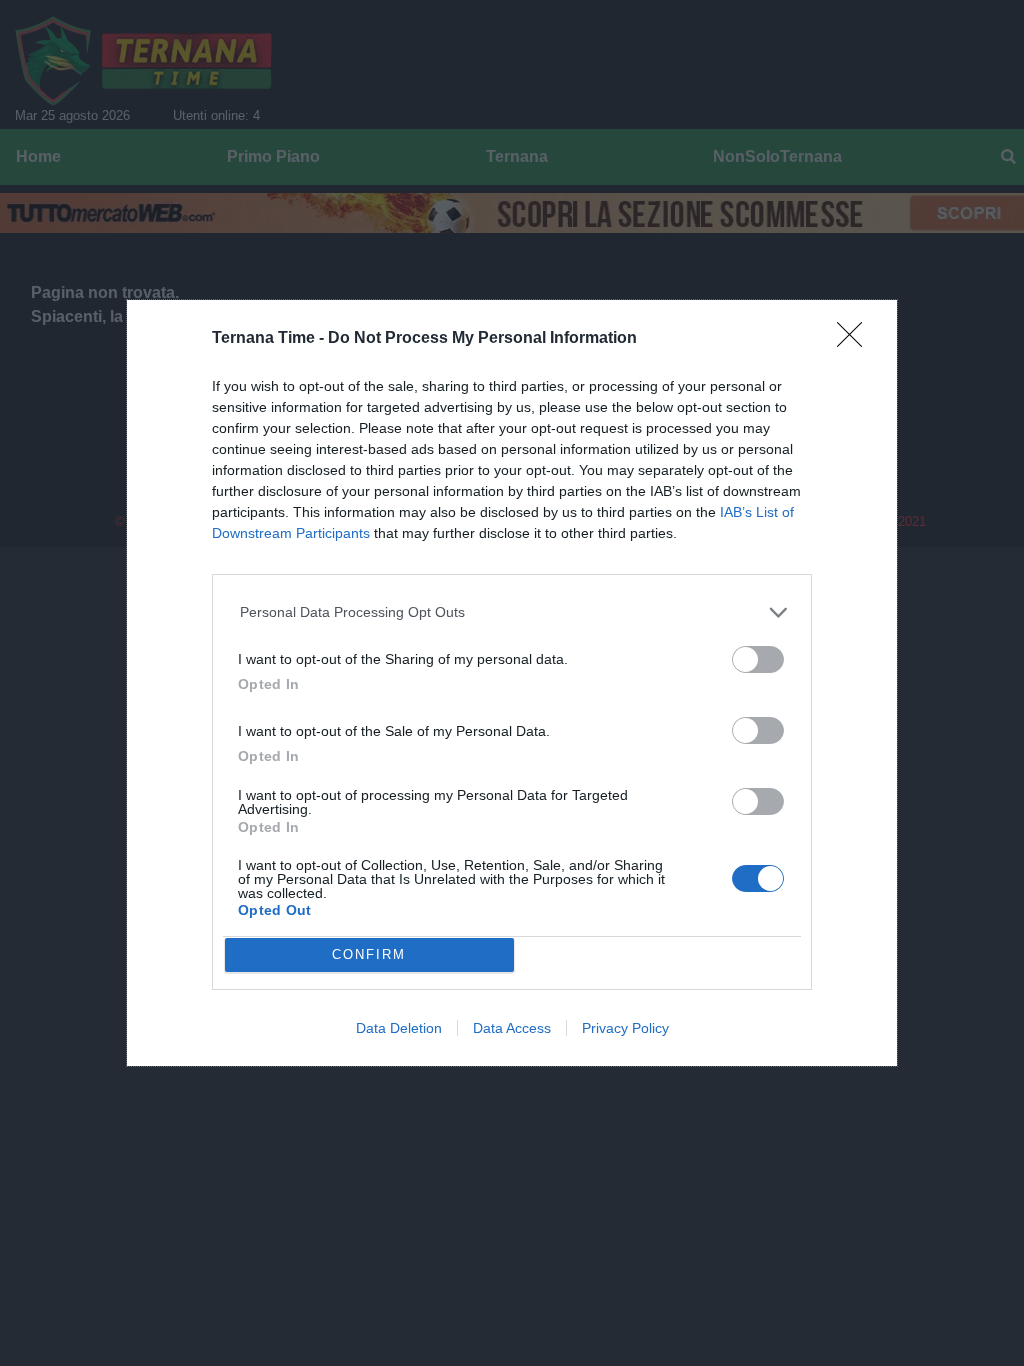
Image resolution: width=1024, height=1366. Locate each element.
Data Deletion (399, 1028)
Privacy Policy (625, 1028)
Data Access (512, 1028)
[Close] (856, 341)
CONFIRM (369, 954)
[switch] (758, 659)
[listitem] (512, 612)
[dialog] (512, 683)
